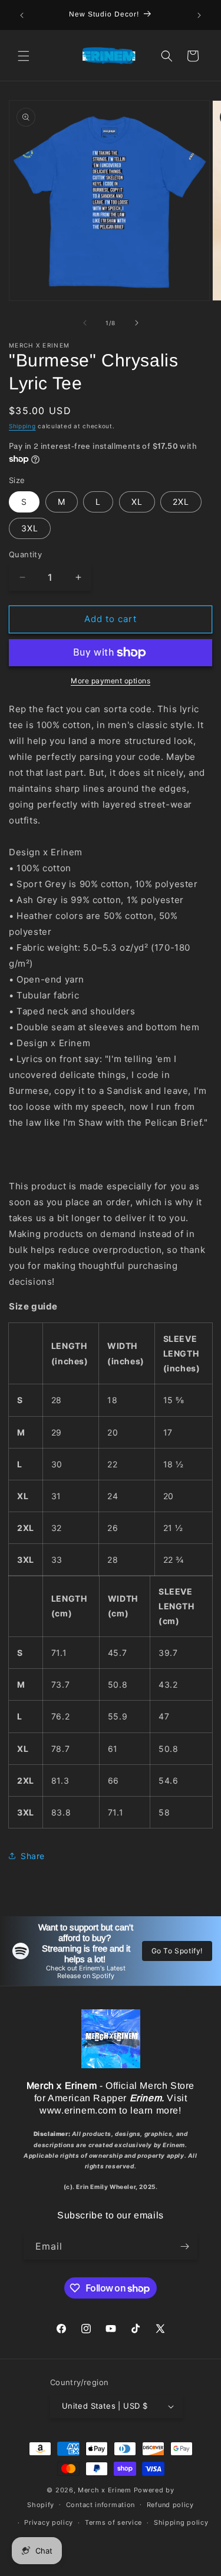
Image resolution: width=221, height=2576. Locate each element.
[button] (24, 56)
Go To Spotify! (177, 1951)
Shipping (22, 426)
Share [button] (33, 1856)
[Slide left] (85, 323)
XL (137, 502)
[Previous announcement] (22, 15)
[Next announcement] (199, 15)
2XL (181, 502)
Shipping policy (181, 2522)
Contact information (100, 2505)
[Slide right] (137, 323)
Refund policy (170, 2505)
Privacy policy (49, 2522)
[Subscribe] (184, 2246)
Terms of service (113, 2522)
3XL (30, 528)
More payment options (111, 681)
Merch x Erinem (105, 2490)
